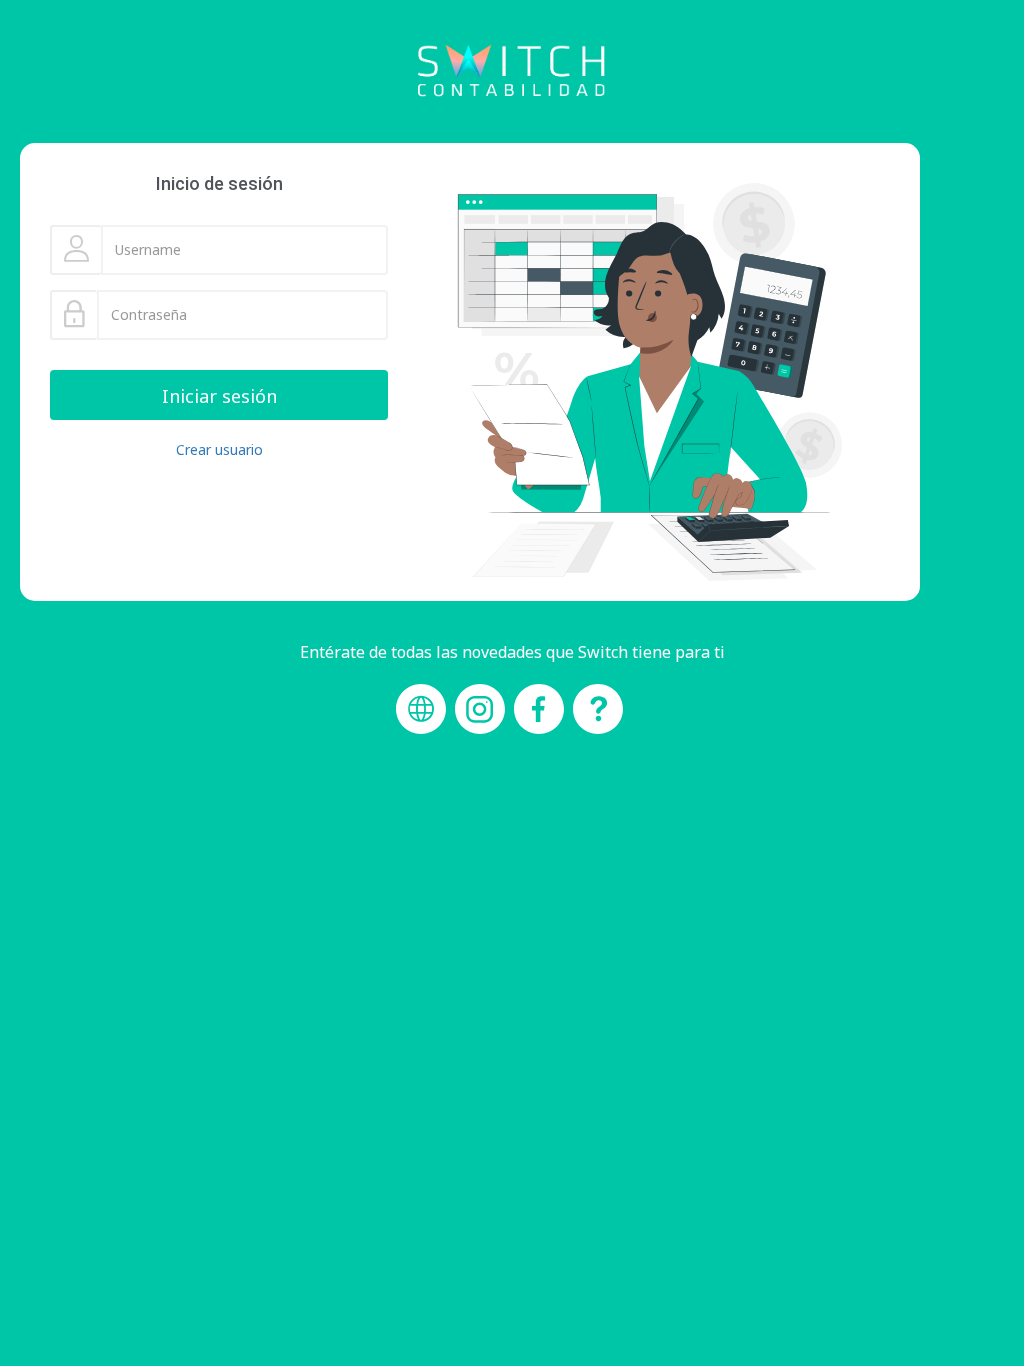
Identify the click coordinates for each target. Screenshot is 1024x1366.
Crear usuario (219, 449)
